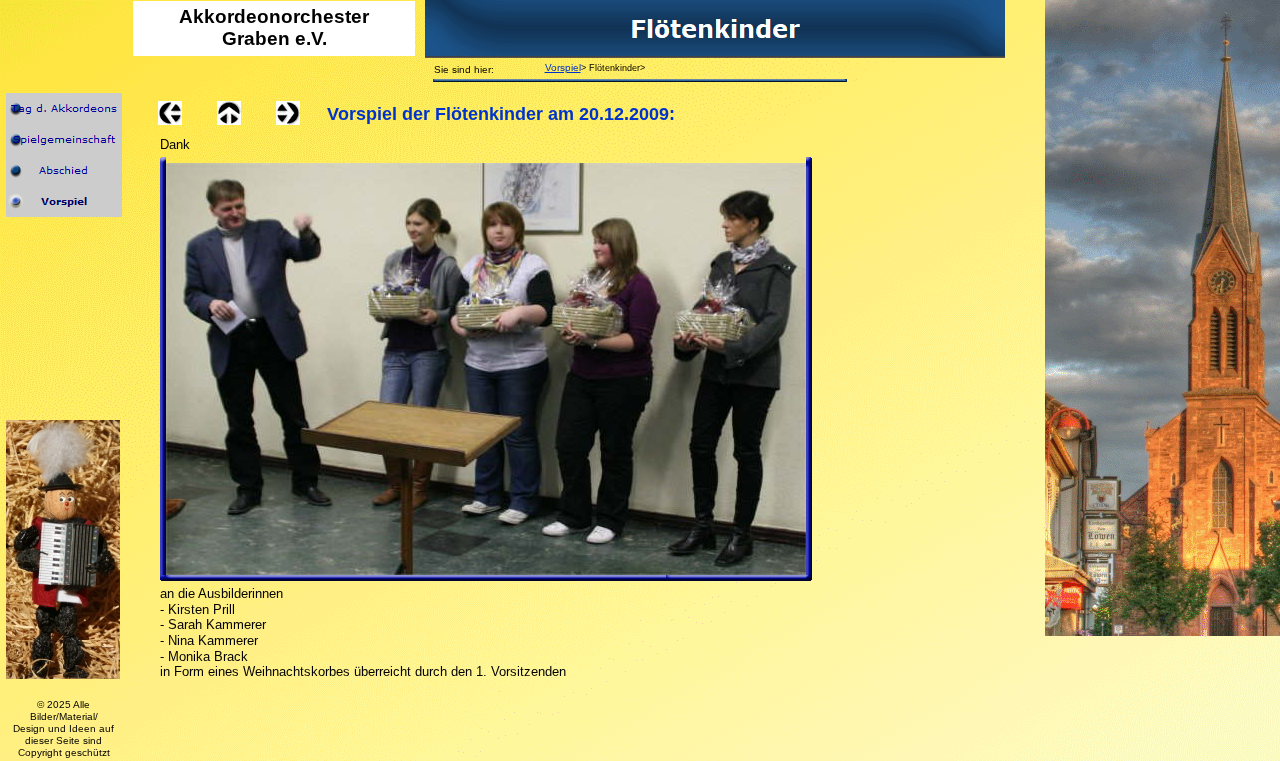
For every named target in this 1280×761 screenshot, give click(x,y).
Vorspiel (563, 67)
